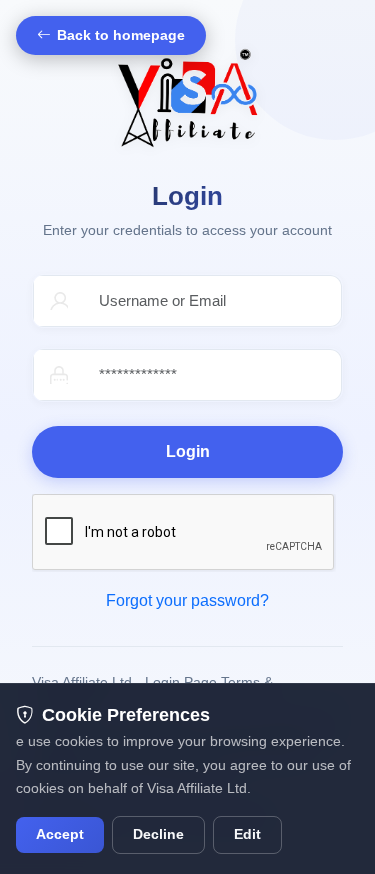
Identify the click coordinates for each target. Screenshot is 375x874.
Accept (60, 834)
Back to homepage (121, 35)
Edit (247, 834)
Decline (158, 834)
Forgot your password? (187, 600)
